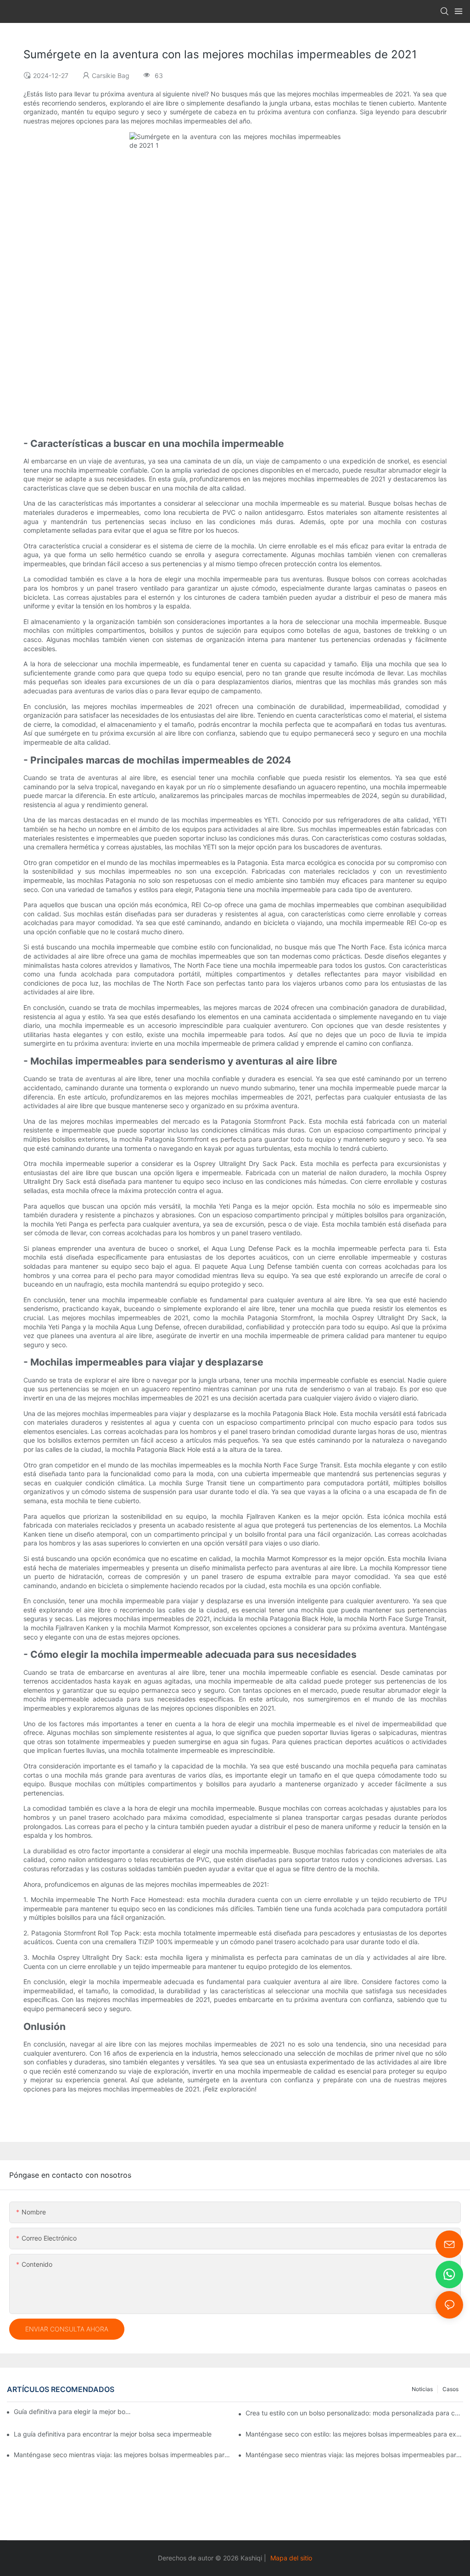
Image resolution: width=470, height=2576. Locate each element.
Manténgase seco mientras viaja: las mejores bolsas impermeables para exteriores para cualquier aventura (123, 2455)
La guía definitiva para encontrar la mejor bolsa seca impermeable (113, 2434)
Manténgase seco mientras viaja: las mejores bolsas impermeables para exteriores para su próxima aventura (354, 2455)
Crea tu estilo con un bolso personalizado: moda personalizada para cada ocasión (354, 2413)
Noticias (422, 2389)
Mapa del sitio (291, 2558)
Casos (450, 2389)
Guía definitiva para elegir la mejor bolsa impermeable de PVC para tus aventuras (73, 2412)
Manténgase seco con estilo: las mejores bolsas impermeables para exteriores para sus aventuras (354, 2434)
